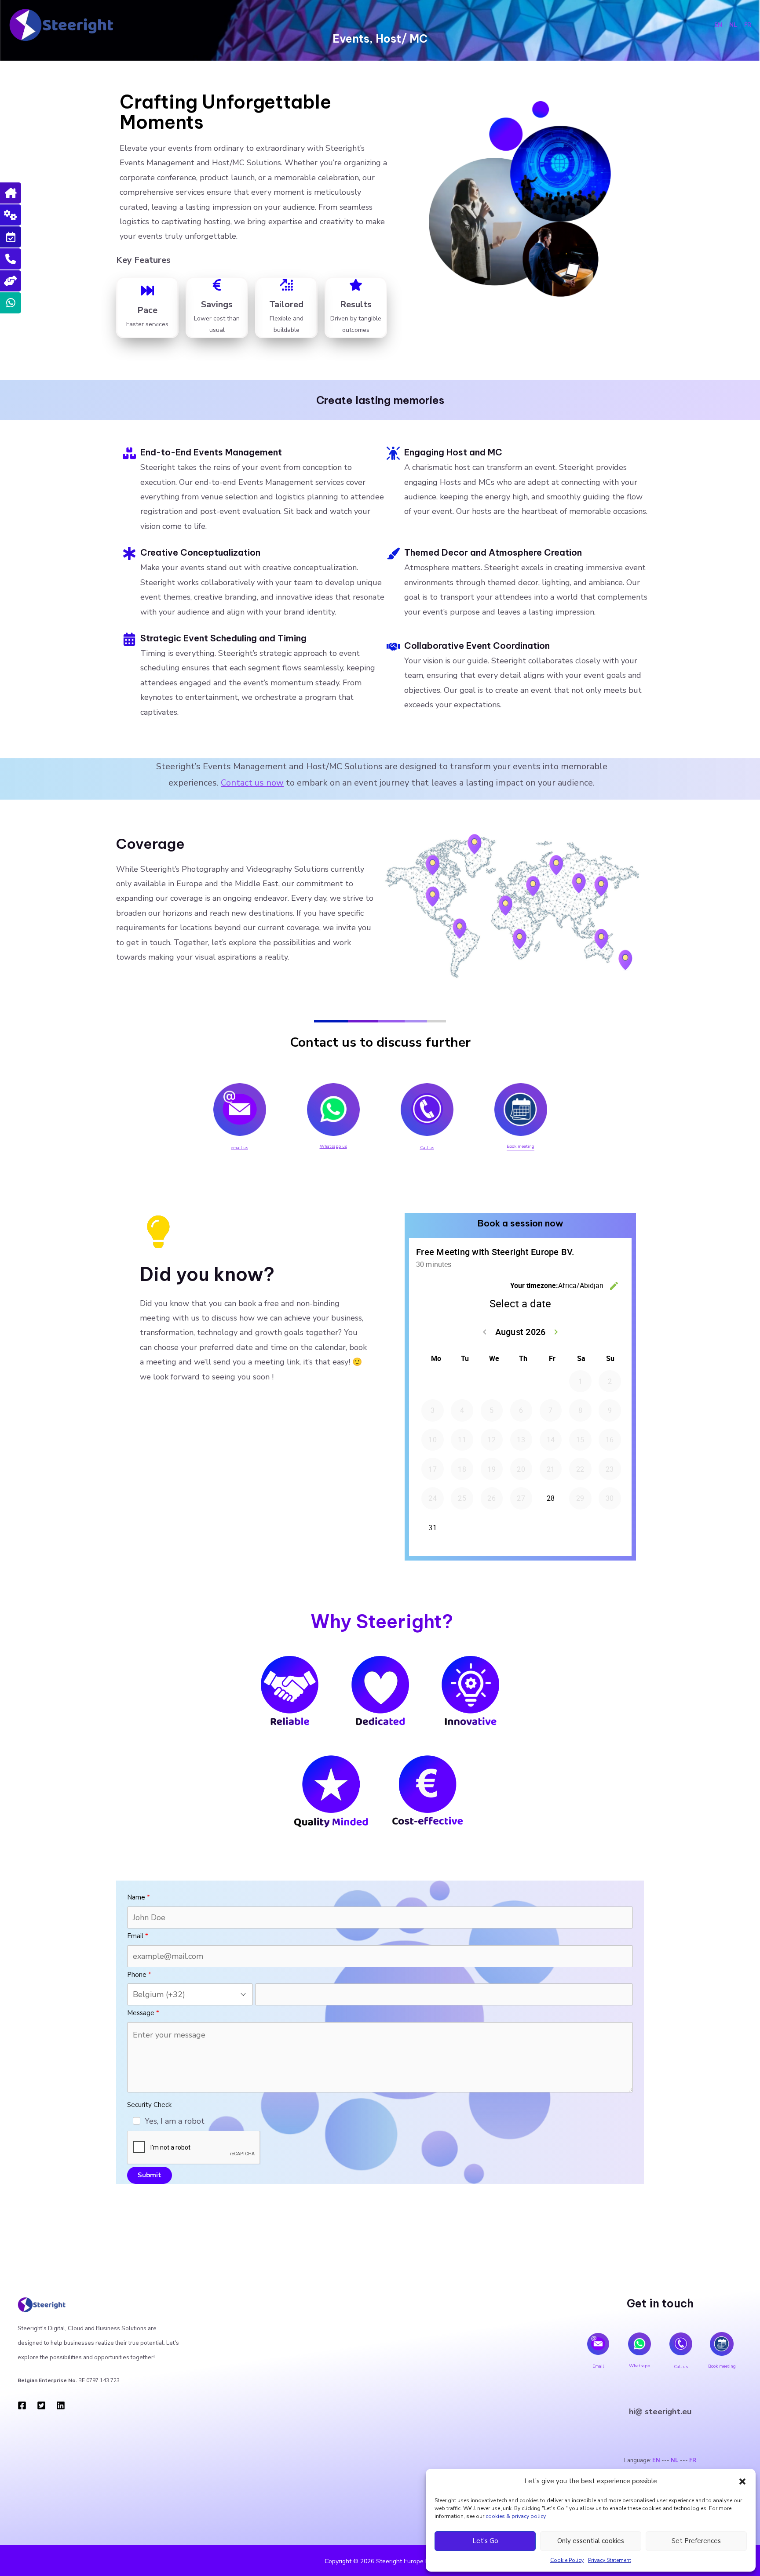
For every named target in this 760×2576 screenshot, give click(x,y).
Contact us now (252, 783)
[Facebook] (22, 2405)
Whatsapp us (333, 1146)
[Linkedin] (61, 2405)
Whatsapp (639, 2366)
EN (718, 25)
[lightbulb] (158, 1232)
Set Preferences (696, 2541)
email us (239, 1148)
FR (748, 25)
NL (735, 25)
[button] (742, 2481)
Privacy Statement (610, 2560)
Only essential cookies (591, 2541)
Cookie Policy (567, 2560)
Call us (427, 1148)
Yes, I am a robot (175, 2121)
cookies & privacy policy (515, 2516)
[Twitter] (41, 2405)
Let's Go (485, 2541)
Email (598, 2366)
